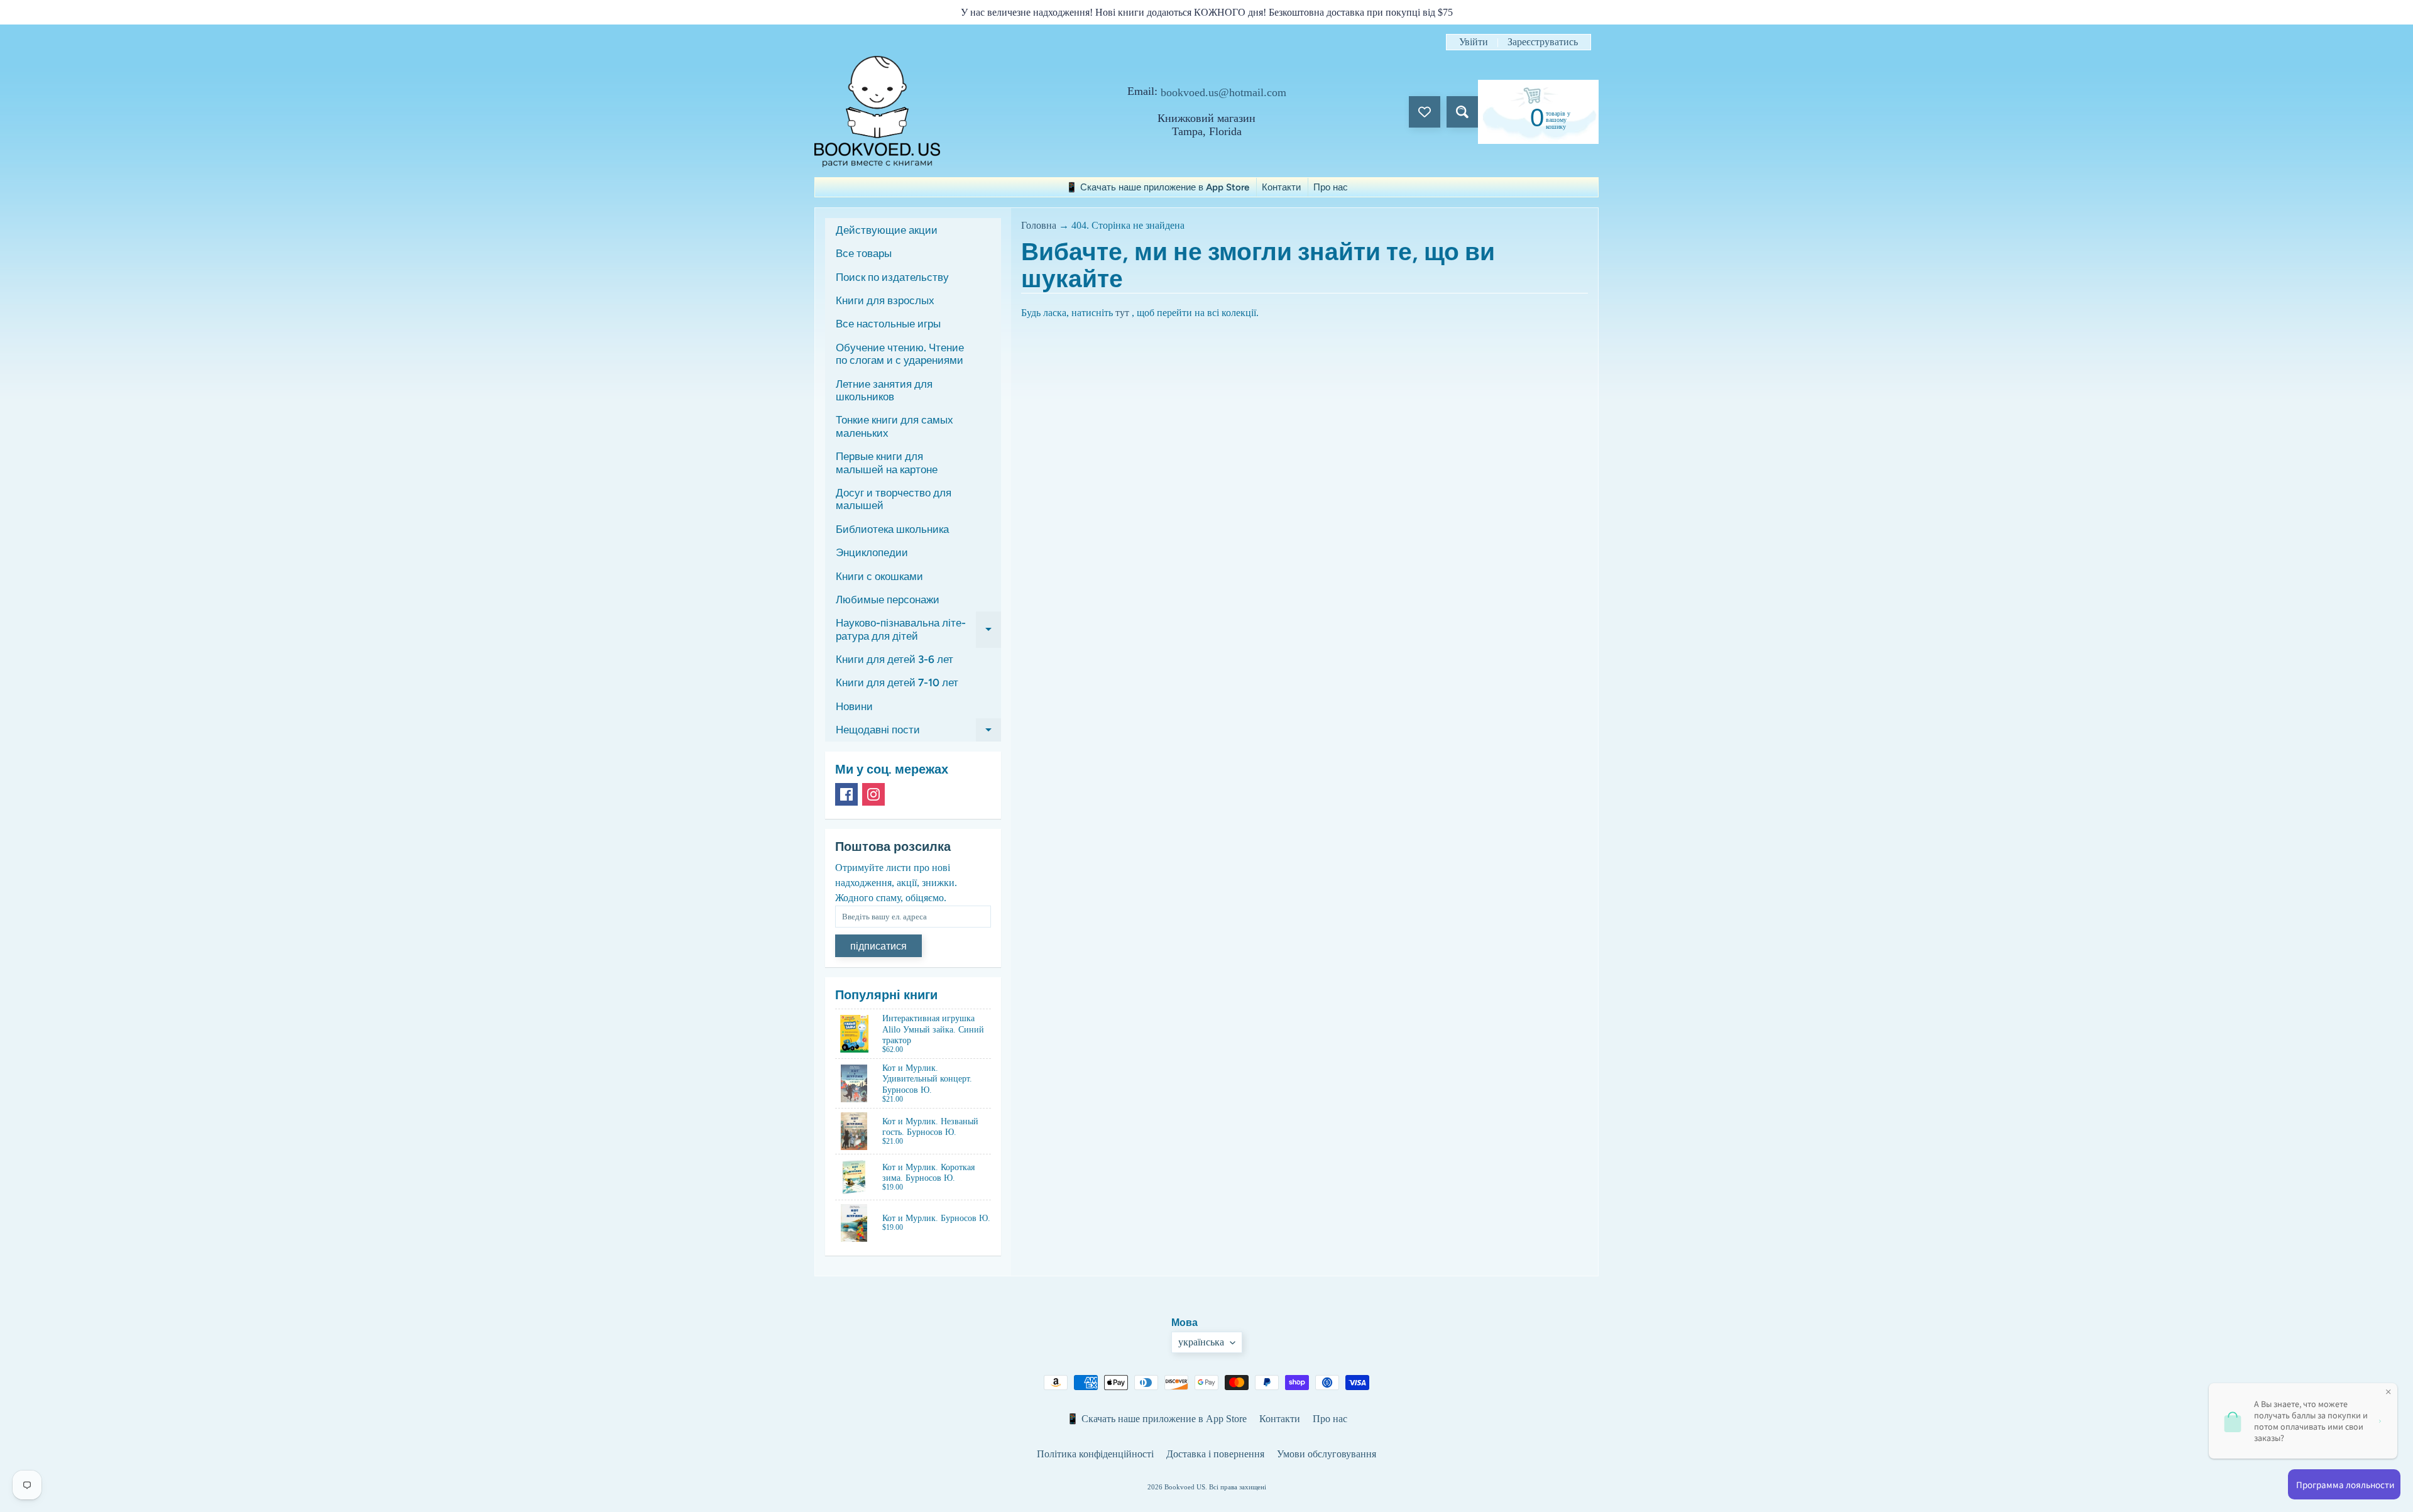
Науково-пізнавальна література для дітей (918, 630)
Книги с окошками (879, 576)
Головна (1039, 225)
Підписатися (878, 946)
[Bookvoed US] (877, 112)
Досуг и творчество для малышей (894, 499)
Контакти (1281, 187)
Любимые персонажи (888, 600)
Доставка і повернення (1215, 1454)
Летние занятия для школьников (884, 390)
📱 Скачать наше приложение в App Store (1157, 187)
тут (1122, 313)
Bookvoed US (1185, 1487)
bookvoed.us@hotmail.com (1223, 92)
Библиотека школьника (892, 529)
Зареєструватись (1543, 42)
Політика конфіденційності (1095, 1454)
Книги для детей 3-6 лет (895, 659)
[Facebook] (846, 794)
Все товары (864, 253)
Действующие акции (887, 230)
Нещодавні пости (918, 732)
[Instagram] (873, 794)
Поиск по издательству (892, 277)
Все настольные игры (888, 324)
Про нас (1331, 187)
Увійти (1474, 42)
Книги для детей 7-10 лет (897, 682)
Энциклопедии (872, 552)
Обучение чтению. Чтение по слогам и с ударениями (900, 354)
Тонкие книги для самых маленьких (895, 426)
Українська (1201, 1342)
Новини (854, 706)
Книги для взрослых (885, 300)
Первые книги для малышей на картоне (887, 463)
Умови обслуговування (1327, 1454)
